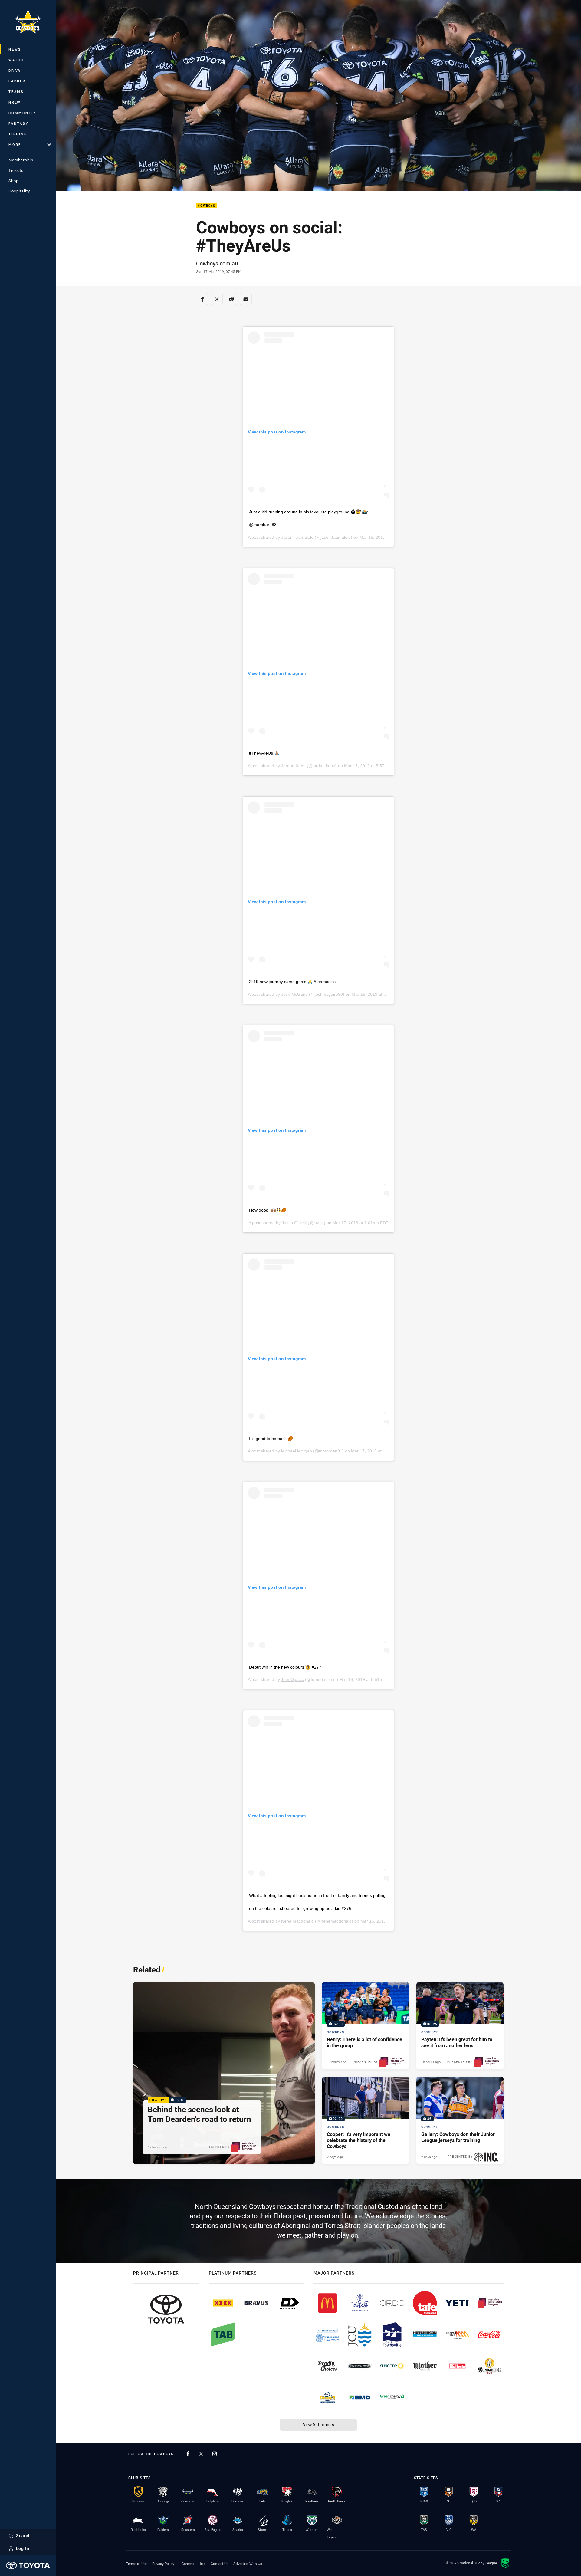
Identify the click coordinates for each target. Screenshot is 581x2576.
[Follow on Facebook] (188, 2454)
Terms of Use (137, 2564)
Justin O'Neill (294, 1223)
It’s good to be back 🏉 (271, 1439)
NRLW (15, 102)
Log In (23, 2548)
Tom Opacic (292, 1679)
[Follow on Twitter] (201, 2454)
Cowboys (207, 206)
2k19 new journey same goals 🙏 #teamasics (292, 982)
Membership (21, 160)
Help (202, 2564)
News (15, 49)
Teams (16, 92)
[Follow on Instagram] (215, 2454)
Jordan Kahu (293, 766)
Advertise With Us (248, 2564)
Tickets (16, 170)
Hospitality (19, 191)
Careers (188, 2564)
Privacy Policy (163, 2564)
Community (22, 113)
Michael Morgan (297, 1451)
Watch (16, 60)
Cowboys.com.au (217, 263)
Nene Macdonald (297, 1921)
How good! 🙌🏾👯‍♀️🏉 (268, 1210)
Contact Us (220, 2564)
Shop (13, 181)
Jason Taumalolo (297, 537)
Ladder (17, 81)
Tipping (18, 134)
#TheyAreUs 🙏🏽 (264, 753)
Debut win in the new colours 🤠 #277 (285, 1667)
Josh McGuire (294, 994)
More (15, 145)
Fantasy (18, 123)
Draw (15, 70)
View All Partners (318, 2425)
